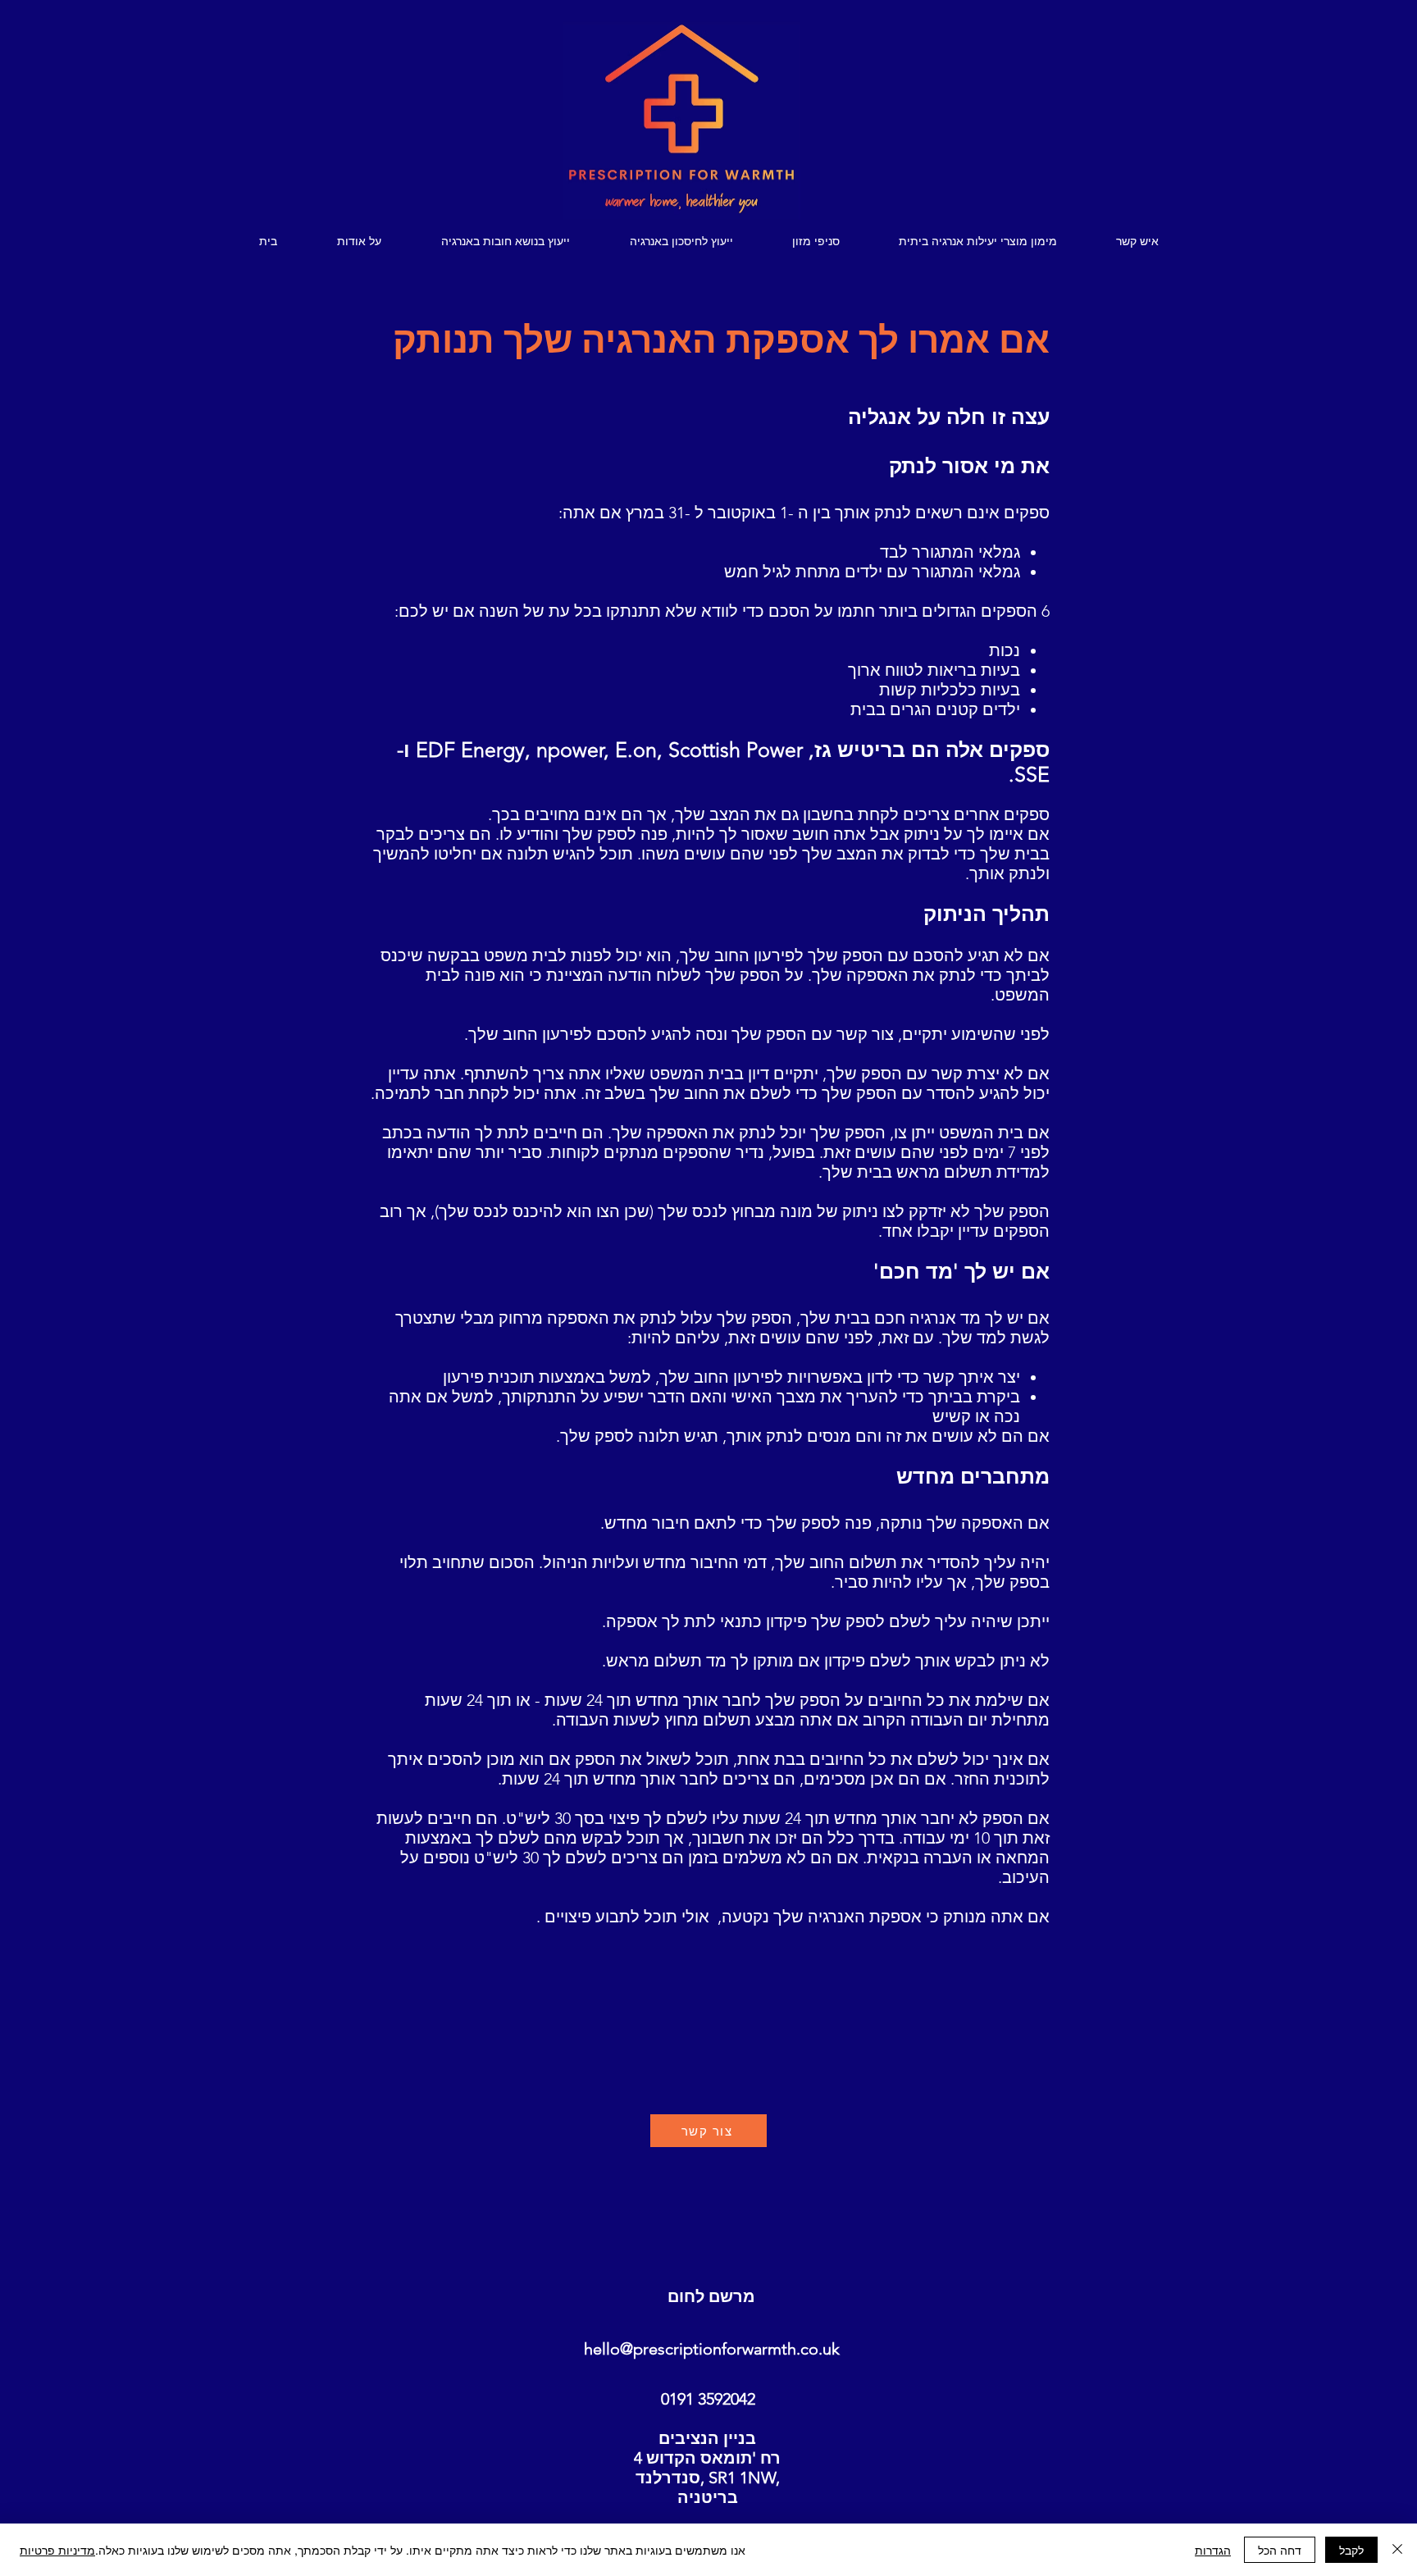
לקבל (1351, 2550)
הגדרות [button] (1213, 2550)
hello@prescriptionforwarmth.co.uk (712, 2349)
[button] (506, 242)
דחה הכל (1280, 2550)
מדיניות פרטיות (57, 2550)
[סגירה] (1397, 2550)
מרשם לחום (711, 2296)
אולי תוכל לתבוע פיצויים (627, 1917)
